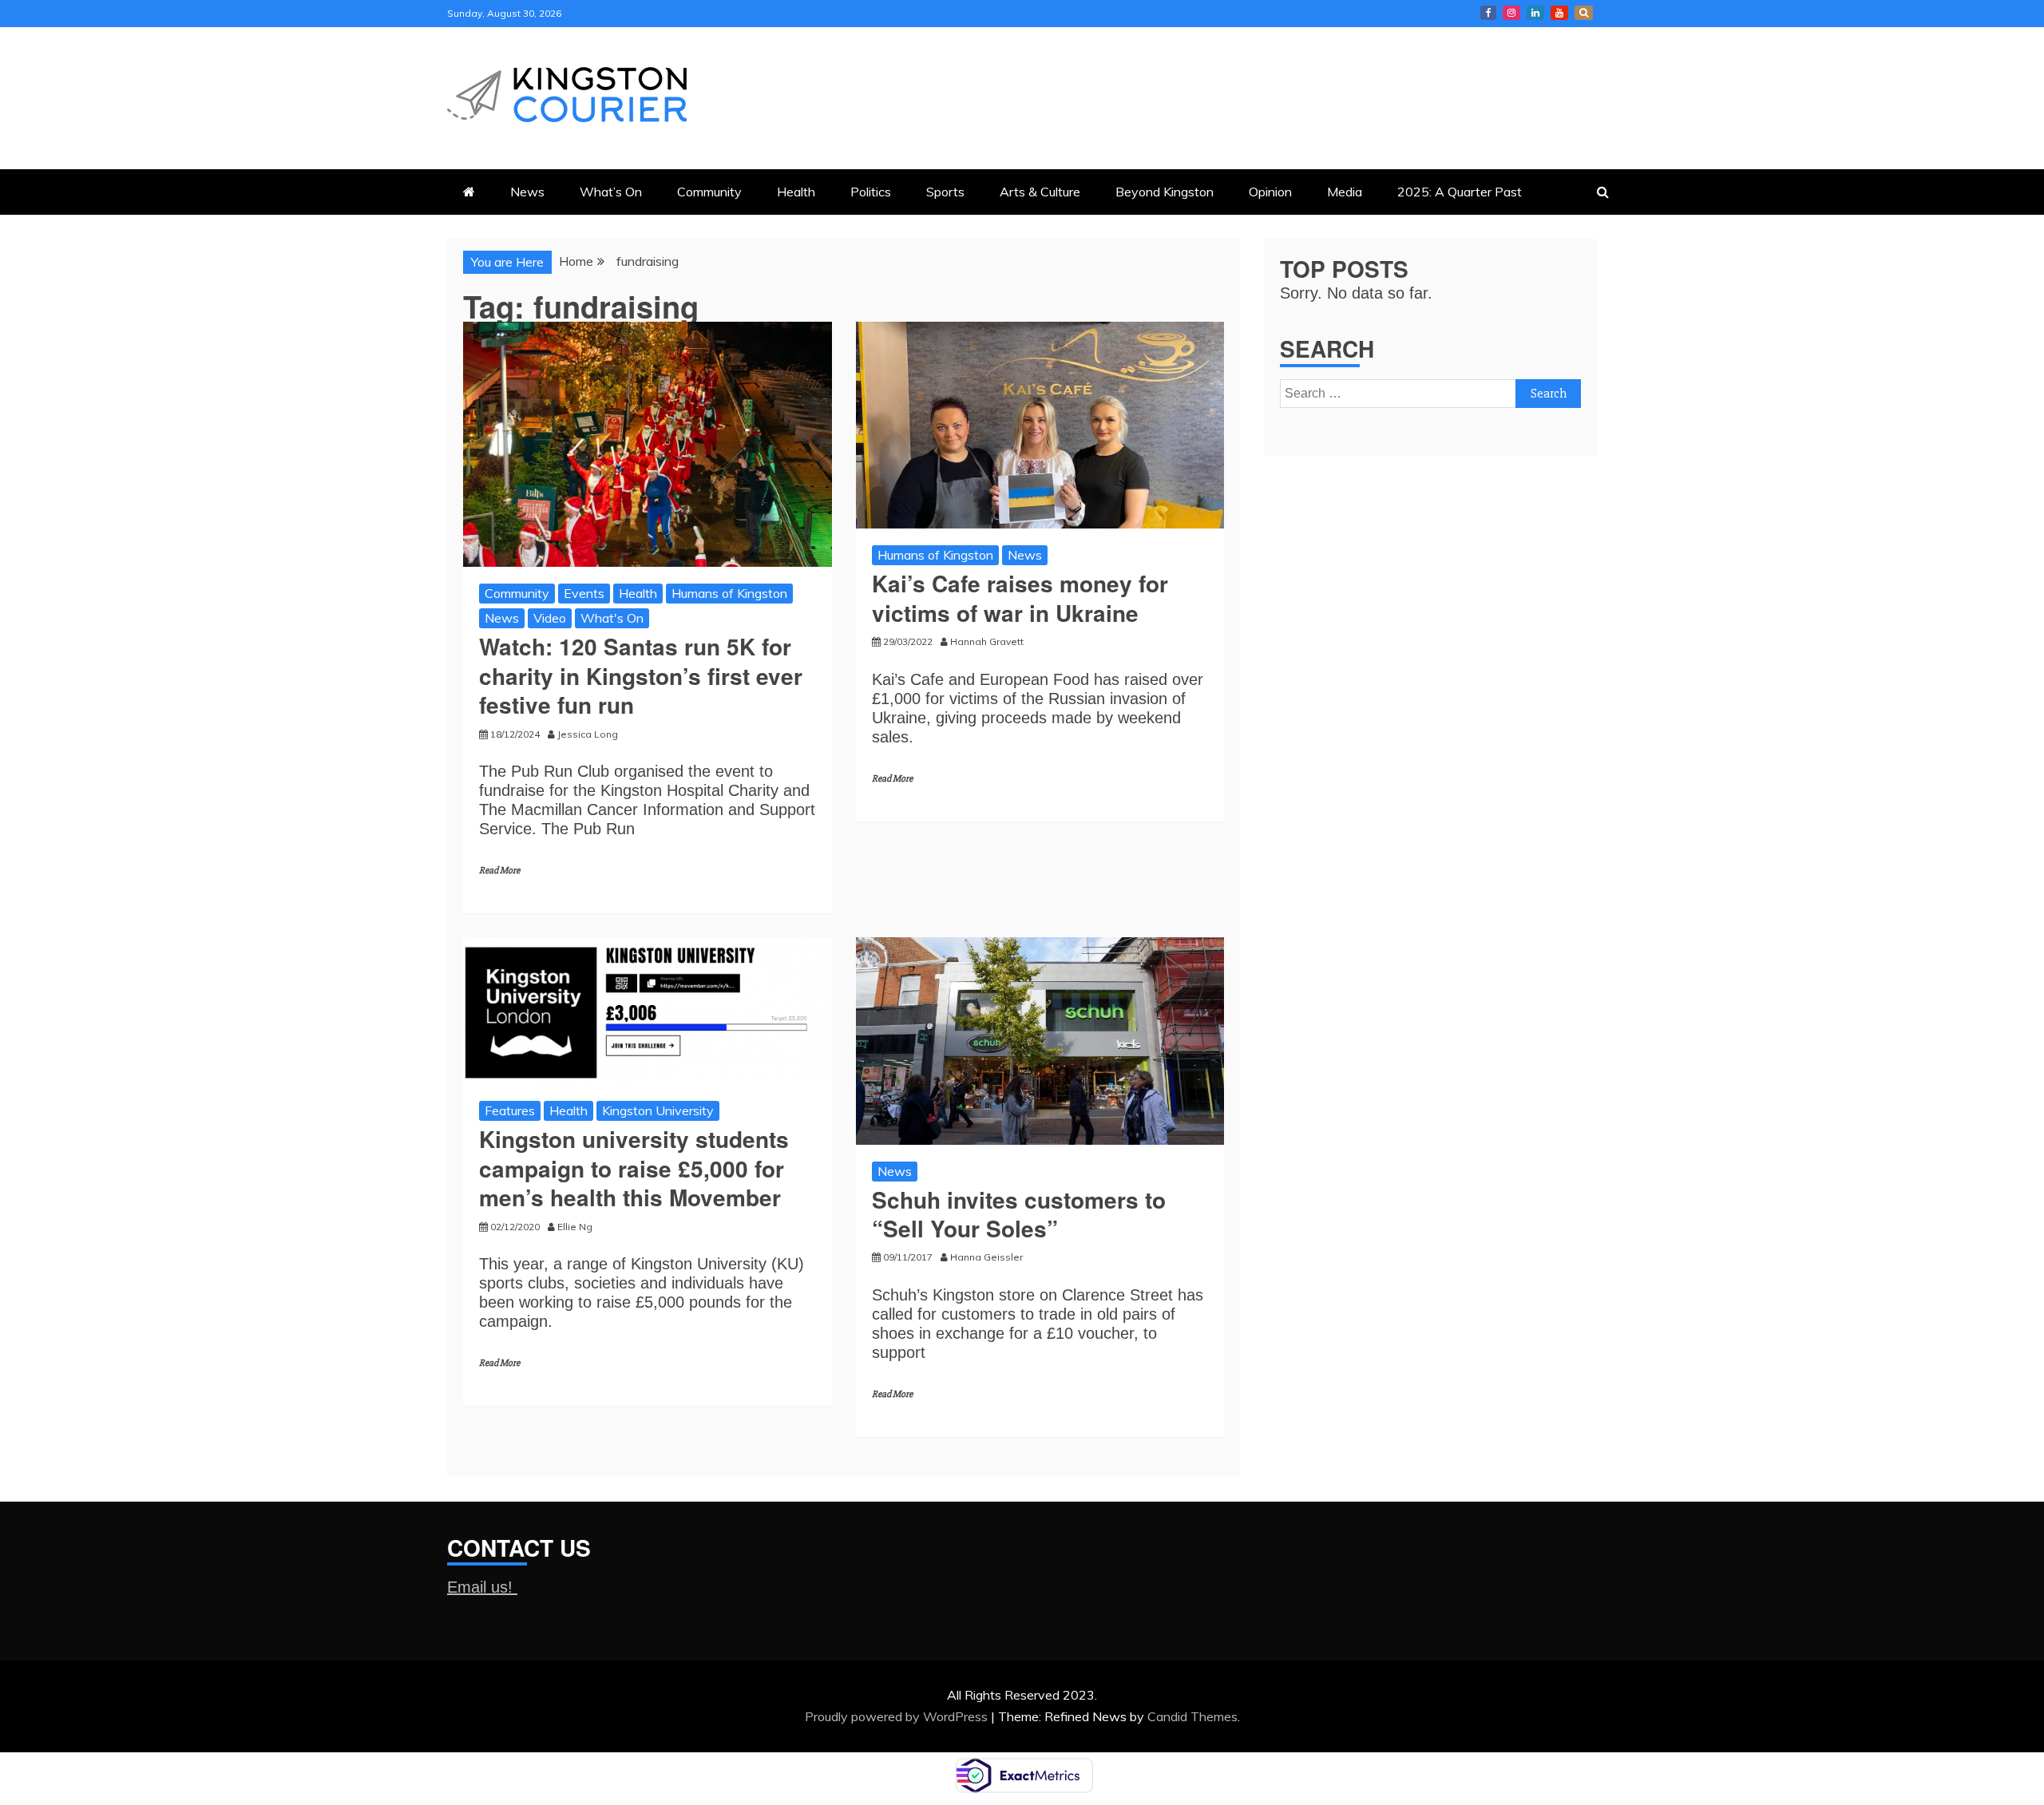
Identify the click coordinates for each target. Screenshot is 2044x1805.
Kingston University (658, 1110)
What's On (612, 618)
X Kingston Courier (1584, 13)
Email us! (482, 1587)
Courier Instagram (1511, 13)
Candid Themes (1192, 1716)
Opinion (1270, 192)
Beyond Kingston (1165, 192)
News (527, 192)
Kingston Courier (1488, 13)
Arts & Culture (1040, 192)
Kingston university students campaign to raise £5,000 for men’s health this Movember (634, 1168)
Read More (499, 871)
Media (1345, 192)
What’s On (611, 192)
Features (510, 1110)
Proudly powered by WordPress (898, 1716)
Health (796, 192)
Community (709, 192)
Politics (871, 192)
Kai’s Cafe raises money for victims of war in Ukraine (1020, 598)
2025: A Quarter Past (1460, 192)
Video (550, 618)
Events (584, 593)
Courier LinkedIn (1535, 13)
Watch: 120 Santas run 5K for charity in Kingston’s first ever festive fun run (641, 675)
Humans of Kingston (729, 593)
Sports (945, 192)
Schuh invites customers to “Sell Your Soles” (1019, 1214)
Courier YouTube (1559, 13)
